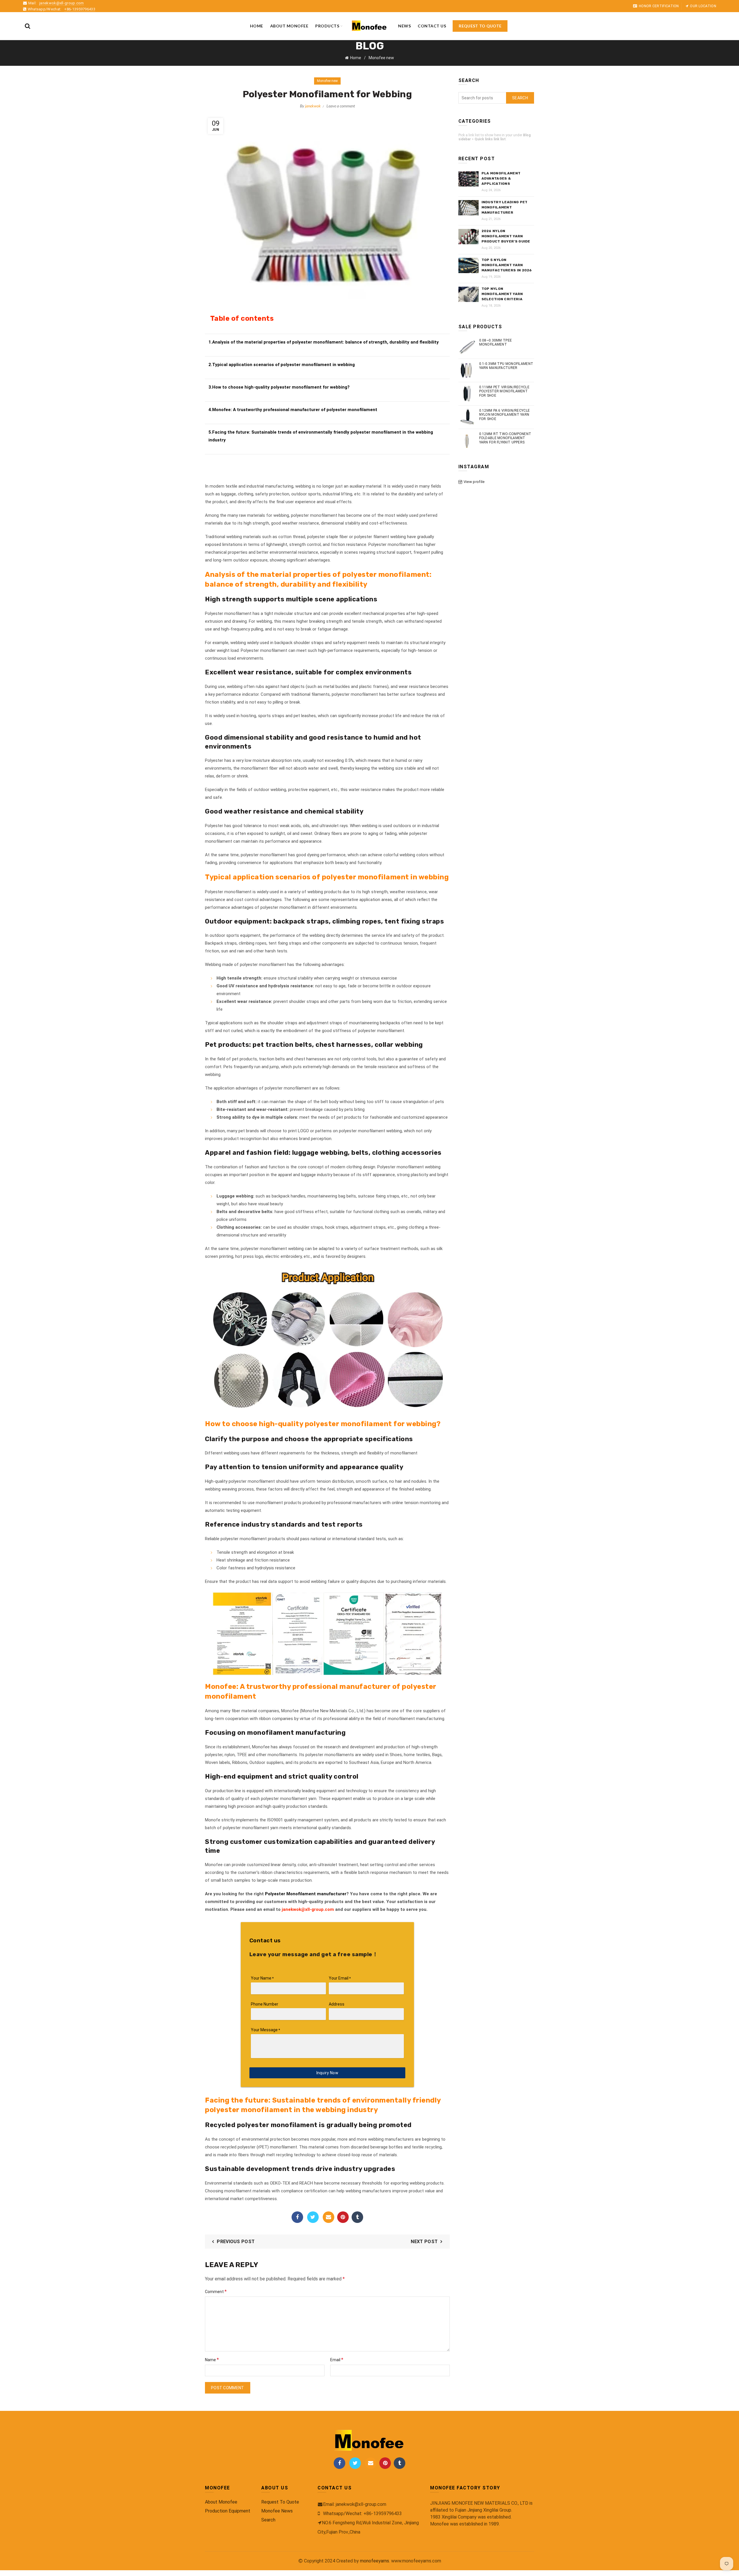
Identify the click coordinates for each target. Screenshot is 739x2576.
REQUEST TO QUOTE (480, 26)
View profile (474, 482)
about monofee (289, 26)
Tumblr (357, 2217)
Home (257, 26)
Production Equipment (228, 2511)
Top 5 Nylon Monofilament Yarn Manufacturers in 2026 (507, 265)
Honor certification (659, 6)
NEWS (404, 26)
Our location (703, 6)
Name (212, 2360)
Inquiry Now (327, 2073)
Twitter (313, 2217)
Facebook (297, 2217)
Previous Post (236, 2242)
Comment (216, 2291)
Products (327, 26)
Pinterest (343, 2217)
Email (329, 2217)
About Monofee (221, 2502)
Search (520, 98)
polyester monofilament (386, 574)
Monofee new (381, 58)
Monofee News (277, 2511)
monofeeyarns (375, 2561)
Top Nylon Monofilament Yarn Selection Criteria (502, 294)
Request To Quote (280, 2502)
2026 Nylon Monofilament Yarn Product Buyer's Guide (506, 236)
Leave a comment (341, 106)
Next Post (424, 2242)
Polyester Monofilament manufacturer (306, 1894)
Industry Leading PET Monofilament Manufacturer (505, 207)
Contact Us (432, 26)
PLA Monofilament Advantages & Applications (501, 178)
